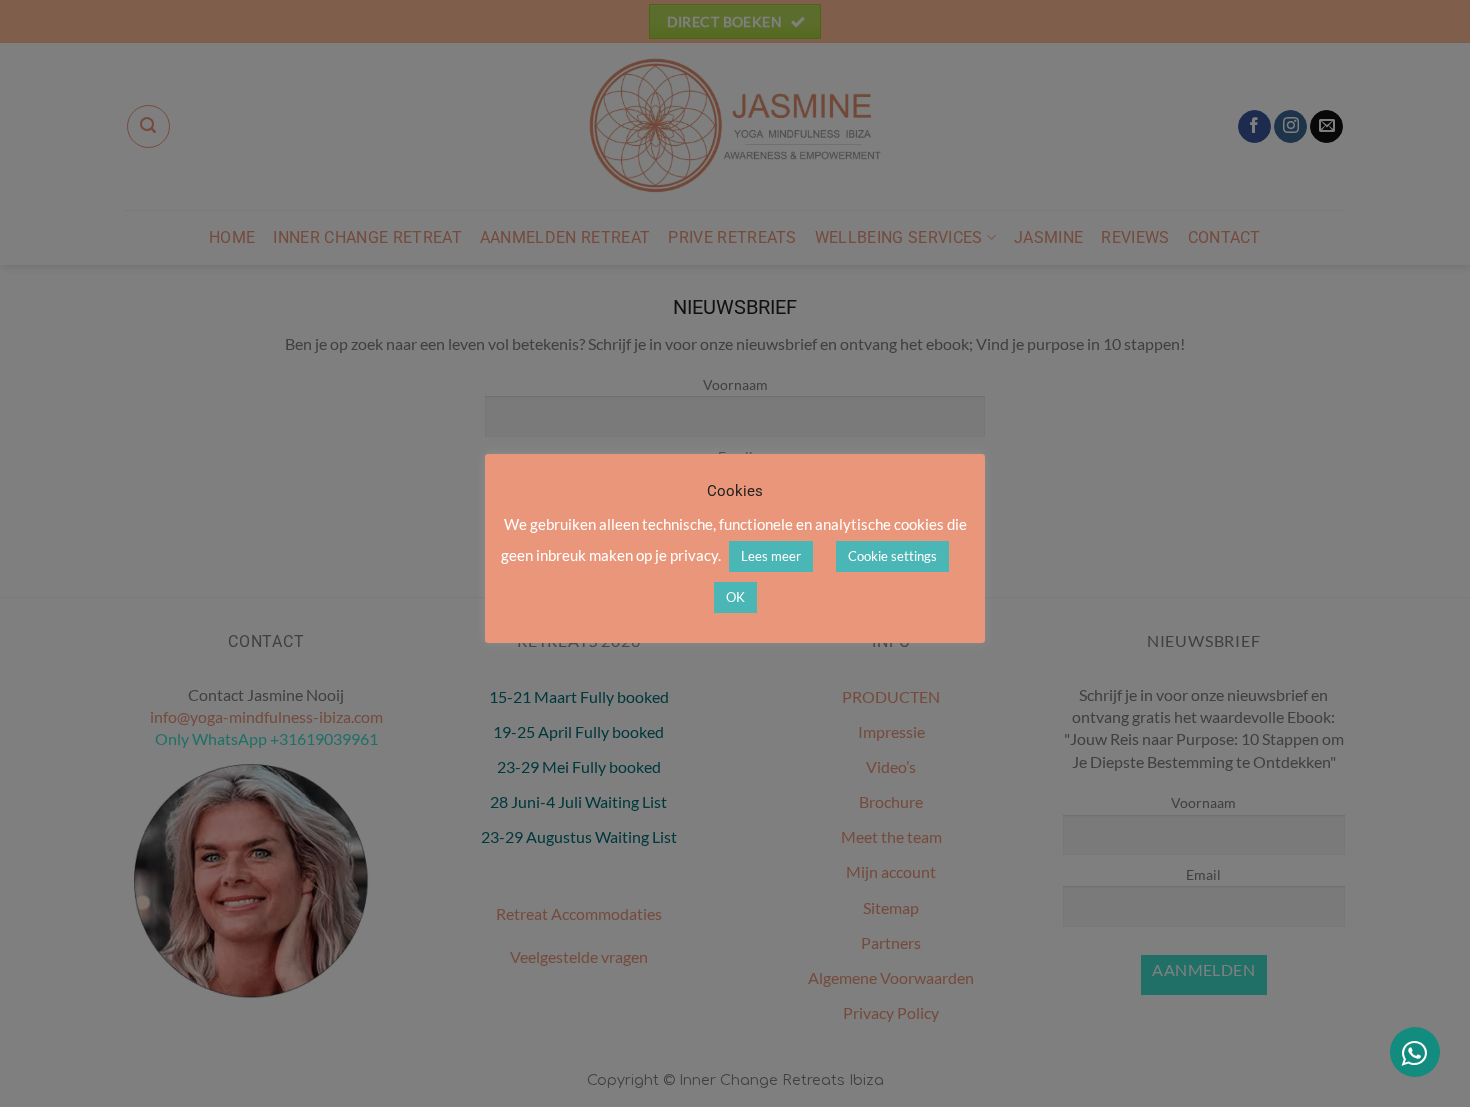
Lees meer (771, 556)
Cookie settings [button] (892, 556)
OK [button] (735, 597)
